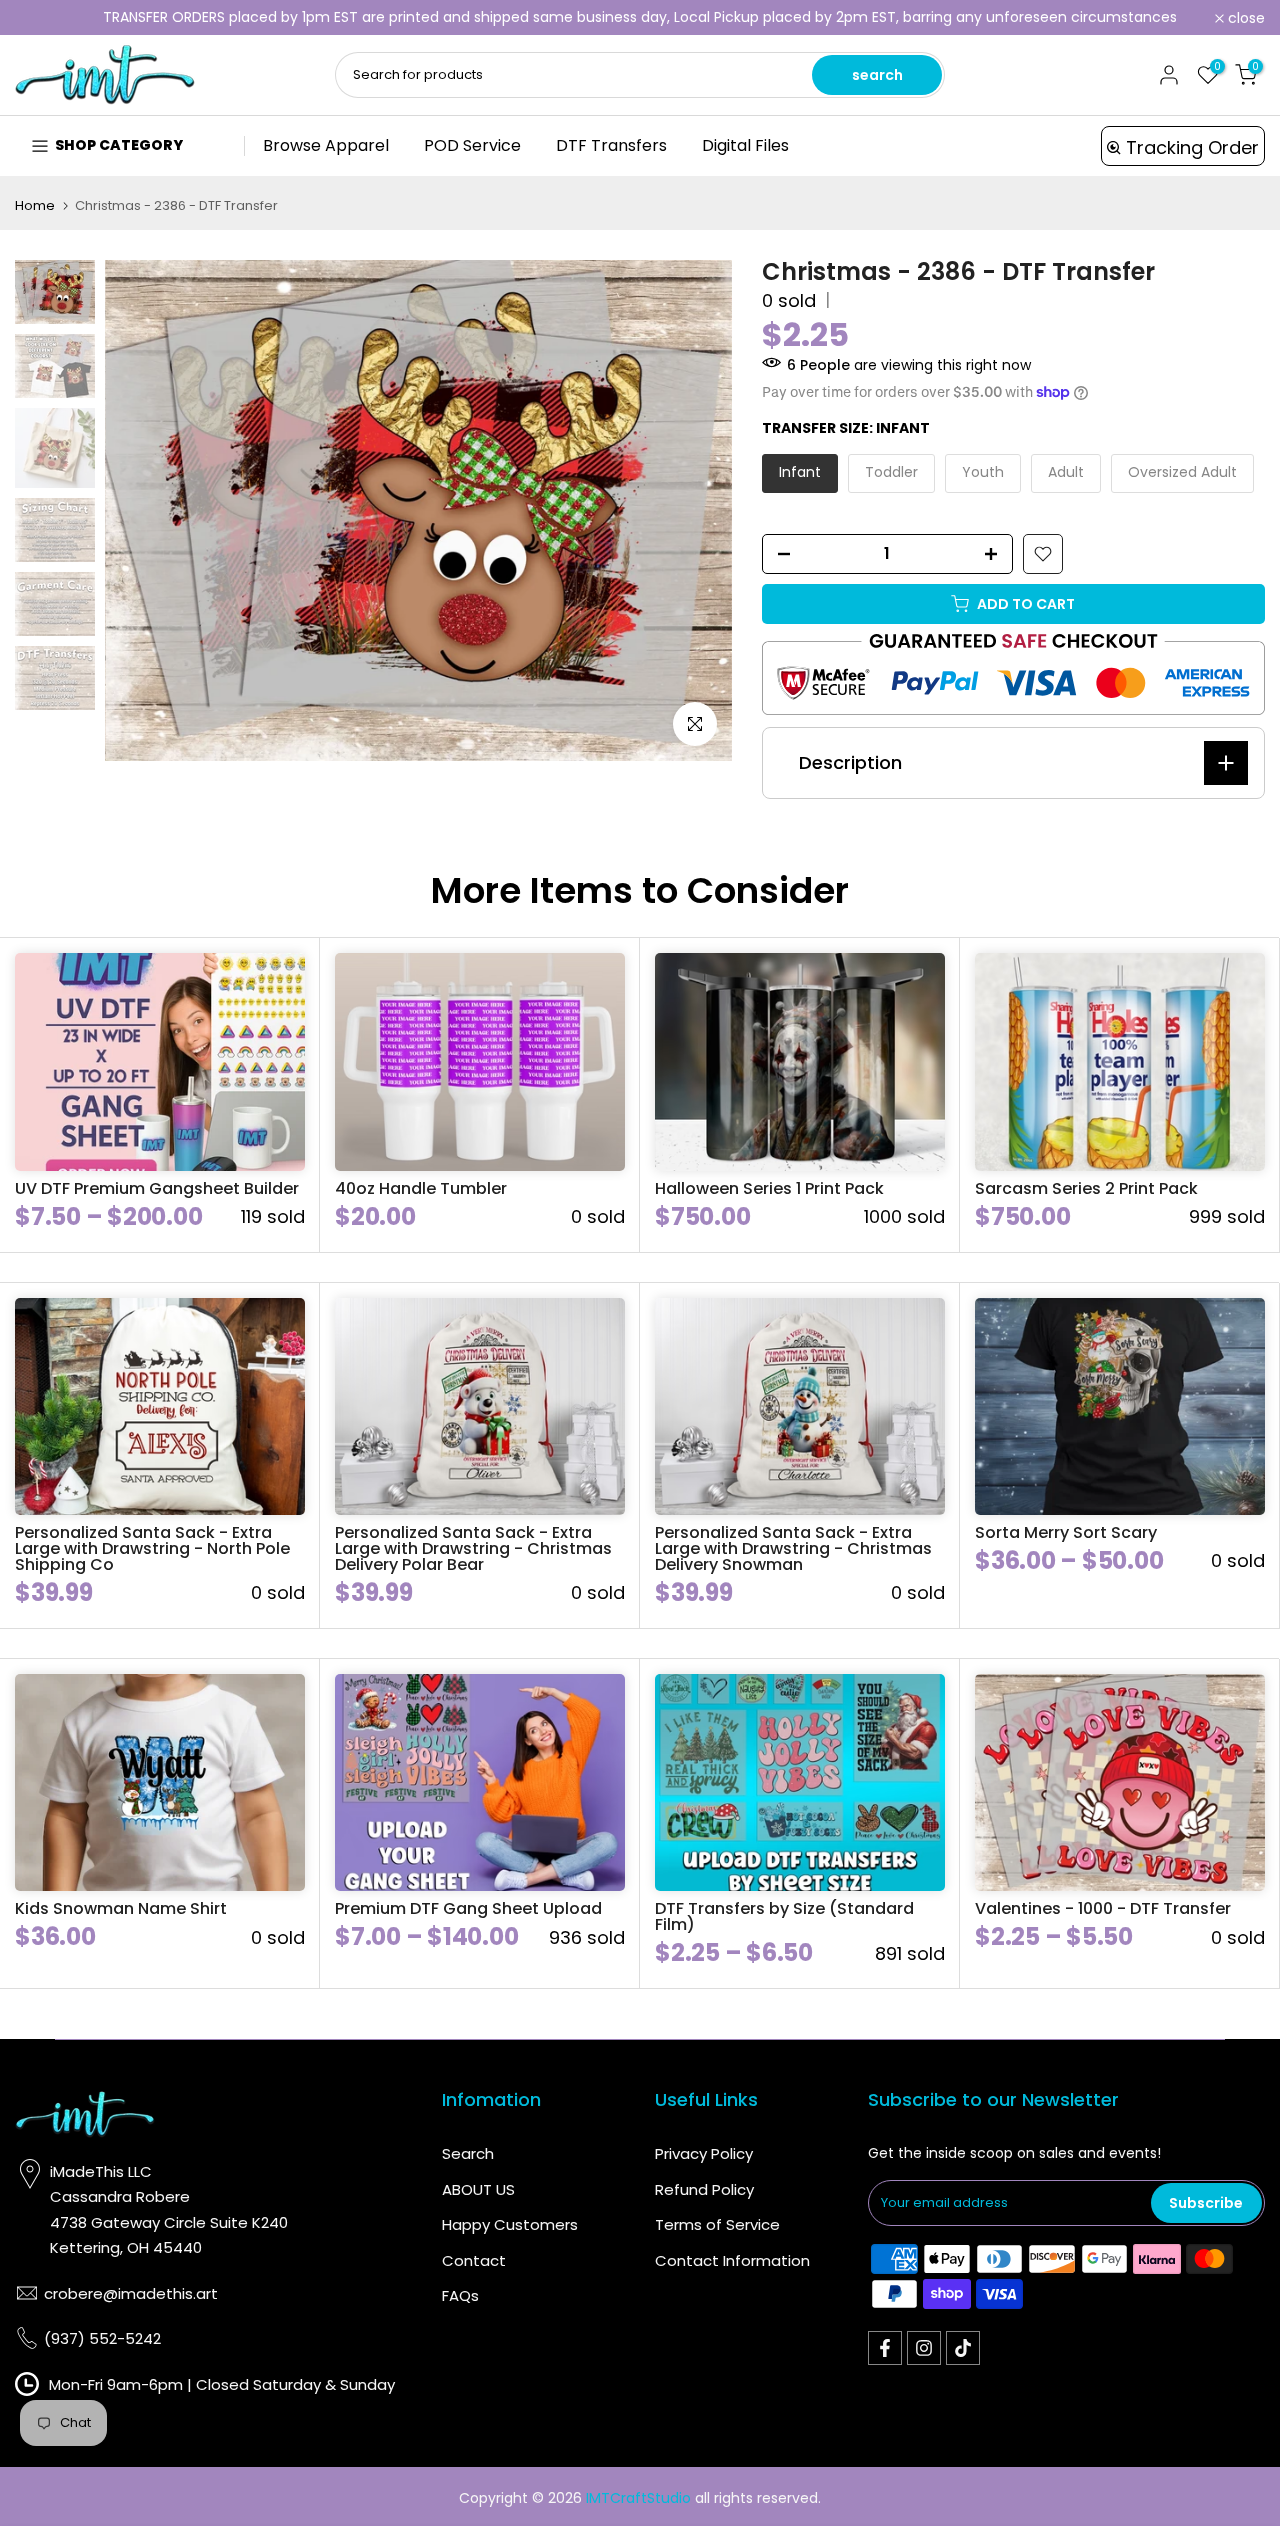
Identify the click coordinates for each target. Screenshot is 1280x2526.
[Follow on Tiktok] (963, 2348)
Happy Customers (510, 2224)
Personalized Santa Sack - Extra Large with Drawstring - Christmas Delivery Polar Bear (473, 1548)
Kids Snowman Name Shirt (121, 1908)
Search (468, 2153)
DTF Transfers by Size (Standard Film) (784, 1916)
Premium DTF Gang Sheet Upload (468, 1908)
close (44, 18)
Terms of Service (717, 2224)
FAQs (460, 2295)
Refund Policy (704, 2189)
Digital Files (745, 145)
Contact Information (732, 2260)
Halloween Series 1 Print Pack (769, 1188)
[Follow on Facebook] (885, 2348)
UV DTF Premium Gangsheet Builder (157, 1188)
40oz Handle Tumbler (421, 1188)
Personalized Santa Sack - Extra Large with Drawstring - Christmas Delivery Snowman (793, 1548)
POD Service (472, 145)
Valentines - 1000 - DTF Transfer (1103, 1908)
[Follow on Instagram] (924, 2348)
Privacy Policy (704, 2153)
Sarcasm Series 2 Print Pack (1086, 1188)
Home (35, 205)
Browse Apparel (326, 145)
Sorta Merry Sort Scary (1066, 1532)
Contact (474, 2260)
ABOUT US (478, 2189)
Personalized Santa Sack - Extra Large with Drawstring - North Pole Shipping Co (152, 1548)
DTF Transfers (611, 145)
